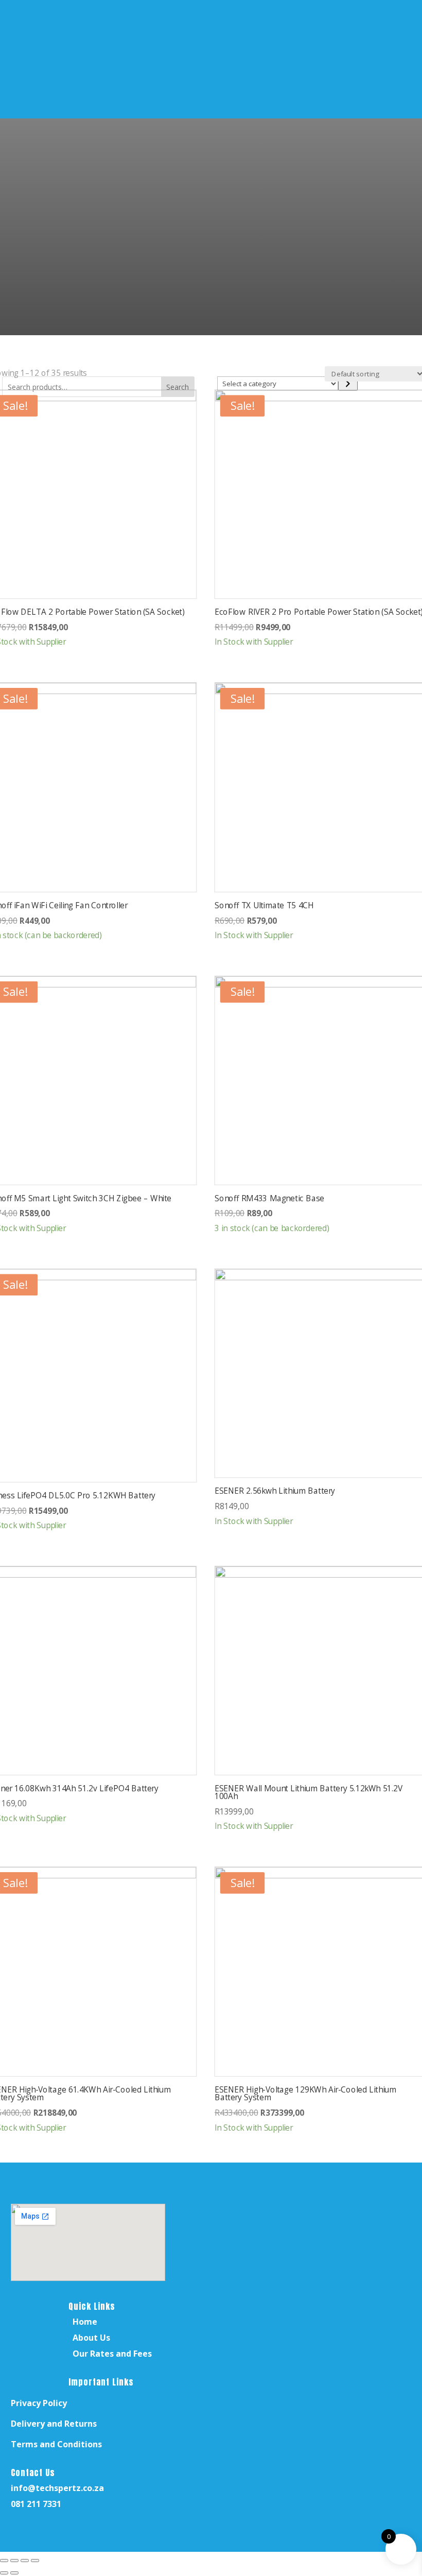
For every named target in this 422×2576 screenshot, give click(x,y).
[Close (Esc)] (35, 2561)
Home (85, 2322)
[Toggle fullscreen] (14, 2561)
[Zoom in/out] (4, 2561)
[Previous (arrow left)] (4, 2573)
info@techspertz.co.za (57, 2488)
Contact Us (33, 2473)
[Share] (25, 2561)
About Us (91, 2338)
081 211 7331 (36, 2504)
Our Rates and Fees (112, 2354)
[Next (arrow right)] (14, 2573)
